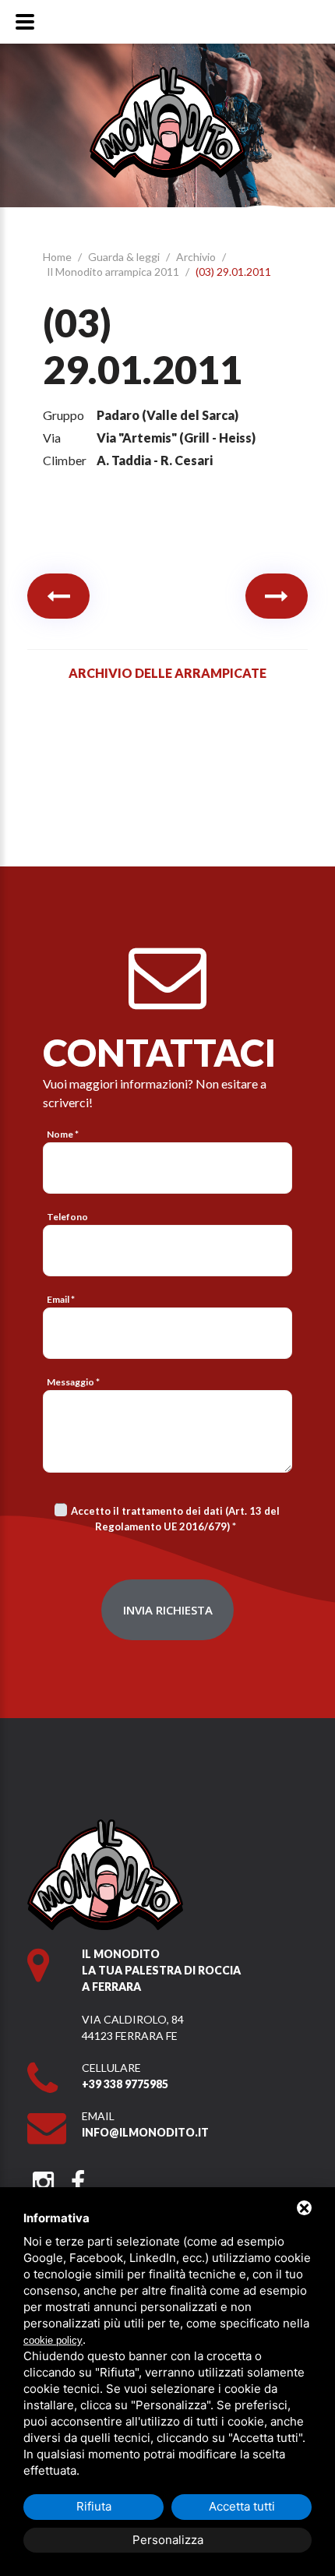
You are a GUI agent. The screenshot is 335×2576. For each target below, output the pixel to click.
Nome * (63, 1134)
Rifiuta (94, 2506)
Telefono (67, 1217)
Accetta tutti (242, 2506)
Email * (61, 1299)
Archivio (197, 257)
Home (58, 257)
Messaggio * (73, 1382)
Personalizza (168, 2540)
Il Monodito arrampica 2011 (114, 272)
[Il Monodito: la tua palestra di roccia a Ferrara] (167, 74)
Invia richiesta (168, 1610)
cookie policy (53, 2340)
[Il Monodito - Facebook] (78, 2177)
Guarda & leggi (125, 257)
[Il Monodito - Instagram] (43, 2177)
